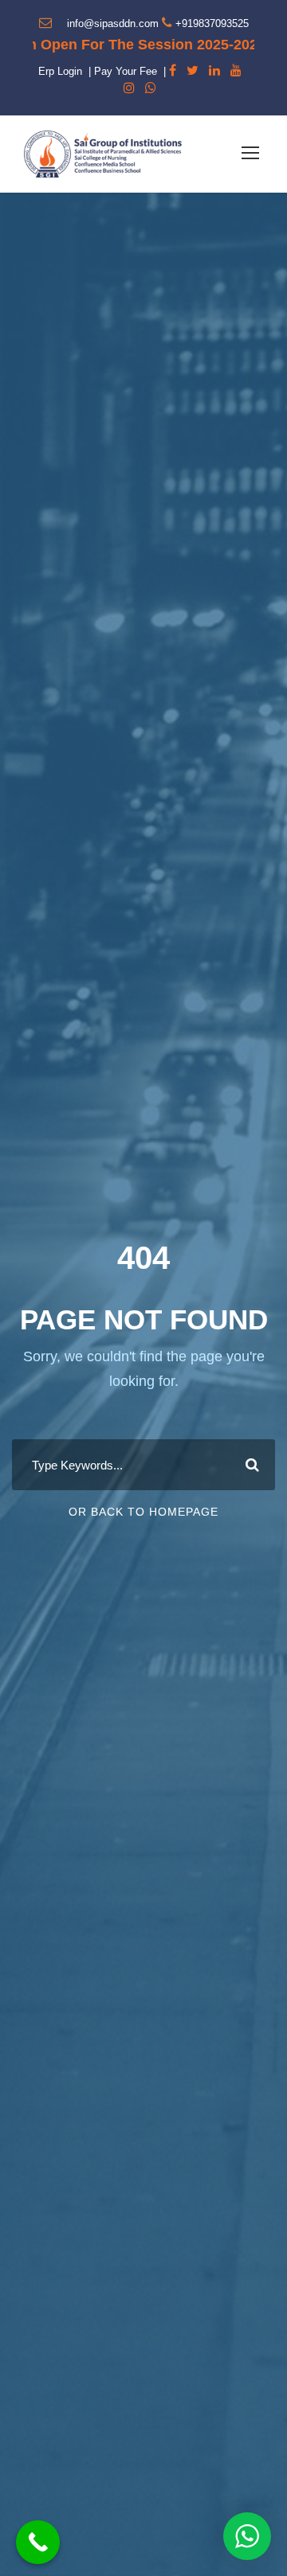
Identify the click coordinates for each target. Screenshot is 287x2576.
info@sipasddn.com (113, 23)
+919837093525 (212, 23)
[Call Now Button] (38, 2542)
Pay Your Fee (126, 71)
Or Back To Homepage (143, 1512)
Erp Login (60, 71)
